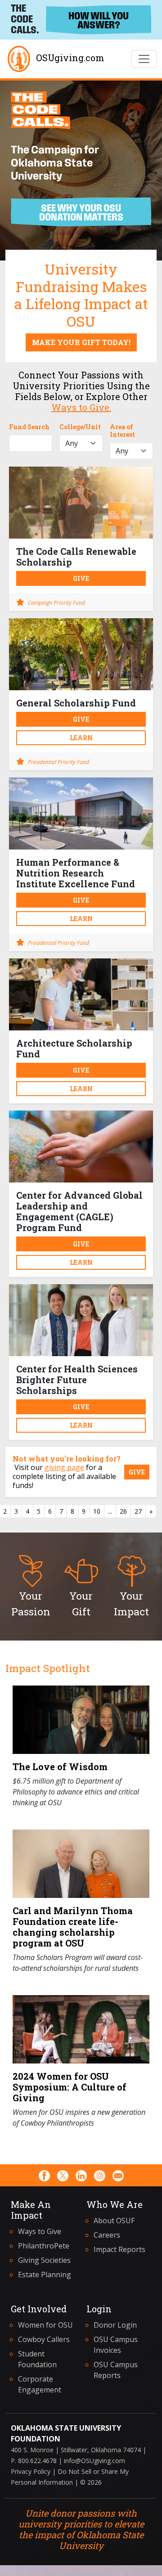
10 (97, 1511)
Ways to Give (40, 2231)
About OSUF (114, 2221)
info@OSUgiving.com (94, 2461)
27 (138, 1511)
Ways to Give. (81, 407)
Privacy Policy (31, 2471)
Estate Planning (45, 2275)
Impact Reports (119, 2249)
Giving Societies (44, 2260)
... (110, 1511)
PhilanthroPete (44, 2246)
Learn (81, 738)
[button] (31, 1586)
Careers (107, 2235)
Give (81, 578)
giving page (64, 1467)
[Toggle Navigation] (144, 59)
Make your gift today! (81, 342)
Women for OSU (45, 2325)
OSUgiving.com (70, 58)
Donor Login (115, 2325)
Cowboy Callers (44, 2339)
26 (123, 1511)
